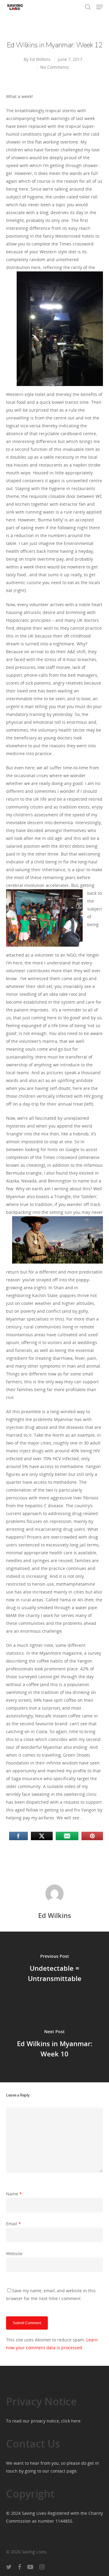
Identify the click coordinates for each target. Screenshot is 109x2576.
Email (13, 2224)
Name (14, 2194)
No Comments (55, 67)
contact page (64, 2471)
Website (14, 2253)
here (76, 2421)
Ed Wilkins (40, 59)
